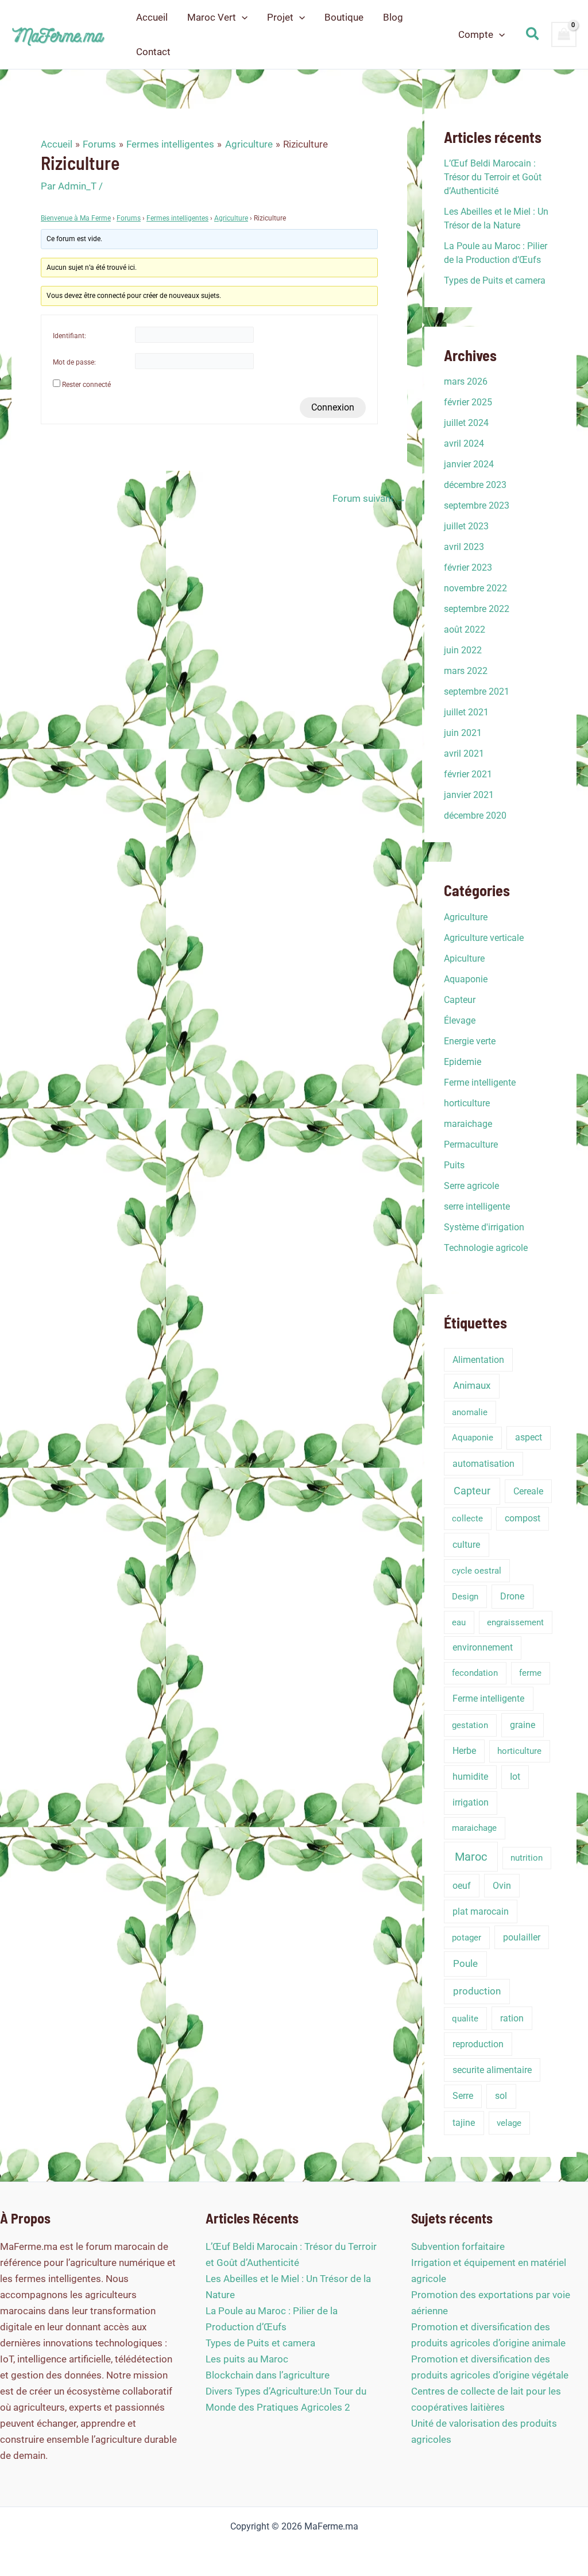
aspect (529, 1437)
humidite (470, 1777)
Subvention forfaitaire (458, 2246)
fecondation (475, 1673)
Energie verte (470, 1041)
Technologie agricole (486, 1248)
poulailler (522, 1937)
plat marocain (481, 1911)
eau (459, 1622)
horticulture (467, 1103)
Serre (463, 2096)
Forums (129, 218)
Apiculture (464, 958)
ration (512, 2018)
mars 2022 (466, 671)
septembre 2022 (477, 609)
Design (465, 1597)
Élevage (460, 1020)
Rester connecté (86, 385)
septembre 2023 (477, 505)
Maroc (471, 1857)
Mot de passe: (74, 362)
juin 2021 (463, 733)
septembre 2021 (477, 692)
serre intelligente (477, 1206)
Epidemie (463, 1062)
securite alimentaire (492, 2070)
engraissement (515, 1622)
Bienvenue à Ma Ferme (76, 218)
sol (501, 2096)
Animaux (472, 1386)
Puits (454, 1165)
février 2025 (468, 402)
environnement (483, 1647)
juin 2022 (463, 650)
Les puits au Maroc (247, 2359)
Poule (465, 1964)
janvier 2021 (469, 795)
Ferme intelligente (480, 1082)
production (477, 1991)
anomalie (470, 1412)
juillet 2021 (466, 712)
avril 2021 (464, 754)
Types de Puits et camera (495, 280)
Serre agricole (471, 1186)
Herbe (464, 1751)
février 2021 (468, 774)
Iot (515, 1777)
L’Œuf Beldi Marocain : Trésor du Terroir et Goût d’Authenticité (493, 177)
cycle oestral (477, 1571)
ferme (530, 1673)
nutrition (527, 1858)
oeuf (462, 1886)
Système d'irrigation (484, 1227)
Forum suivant (369, 499)
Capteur (460, 1000)
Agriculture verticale (484, 938)
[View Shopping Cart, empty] (564, 34)
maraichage (468, 1124)
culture (466, 1545)
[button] (242, 17)
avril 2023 (464, 547)
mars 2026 (466, 381)
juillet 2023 (466, 526)
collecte (467, 1519)
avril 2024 (464, 443)
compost (523, 1518)
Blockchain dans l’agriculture (268, 2375)
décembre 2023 (475, 485)
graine (523, 1725)
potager (467, 1938)
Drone (512, 1596)
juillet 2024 (466, 423)
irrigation (471, 1802)
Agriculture (231, 218)
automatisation (483, 1464)
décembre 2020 (475, 816)
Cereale (528, 1491)
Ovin (502, 1886)
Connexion (333, 407)
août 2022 (465, 630)
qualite (465, 2019)
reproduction (478, 2044)
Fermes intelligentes (177, 218)
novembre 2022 (475, 588)
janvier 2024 (469, 464)
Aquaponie (466, 979)
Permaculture (471, 1144)
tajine (464, 2123)
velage (509, 2123)
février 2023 (468, 568)
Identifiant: (69, 336)
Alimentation (478, 1360)
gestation (470, 1725)
